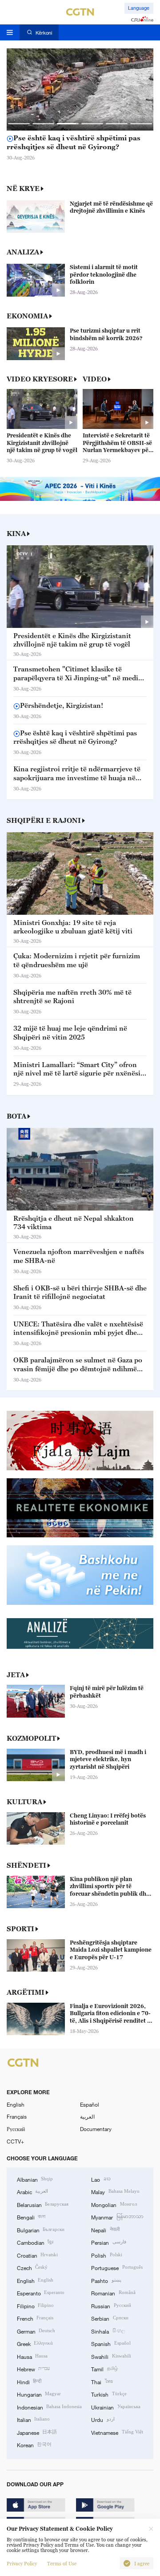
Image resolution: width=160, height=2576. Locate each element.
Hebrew (33, 2369)
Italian (33, 2419)
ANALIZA (23, 252)
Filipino (35, 2306)
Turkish (109, 2394)
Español (90, 2104)
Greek (35, 2343)
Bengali (31, 2217)
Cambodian (35, 2242)
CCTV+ (15, 2141)
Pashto (106, 2280)
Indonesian (49, 2407)
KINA (16, 533)
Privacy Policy (22, 2564)
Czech (32, 2267)
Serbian (110, 2318)
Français (17, 2116)
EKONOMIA (27, 316)
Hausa (32, 2356)
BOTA (16, 1116)
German (36, 2331)
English (16, 2104)
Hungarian (39, 2394)
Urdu (103, 2419)
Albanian (35, 2179)
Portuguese (117, 2267)
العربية (87, 2116)
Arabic (32, 2191)
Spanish (111, 2343)
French (35, 2318)
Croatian (37, 2255)
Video (95, 379)
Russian (111, 2306)
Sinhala (108, 2331)
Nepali (105, 2230)
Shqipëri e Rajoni (44, 820)
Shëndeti (26, 1865)
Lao (101, 2179)
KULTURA (24, 1802)
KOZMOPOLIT (31, 1738)
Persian (108, 2242)
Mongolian (114, 2204)
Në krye (23, 188)
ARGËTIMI (26, 1992)
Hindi (29, 2382)
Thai (102, 2382)
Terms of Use (62, 2564)
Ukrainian (116, 2407)
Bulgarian (41, 2230)
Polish (106, 2255)
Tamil (104, 2369)
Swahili (111, 2356)
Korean (34, 2445)
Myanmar (117, 2217)
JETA (16, 1675)
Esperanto (41, 2293)
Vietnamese (117, 2432)
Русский (16, 2129)
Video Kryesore (40, 379)
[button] (19, 124)
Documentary (96, 2129)
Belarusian (43, 2204)
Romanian (113, 2293)
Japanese (37, 2432)
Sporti (20, 1929)
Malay (115, 2191)
